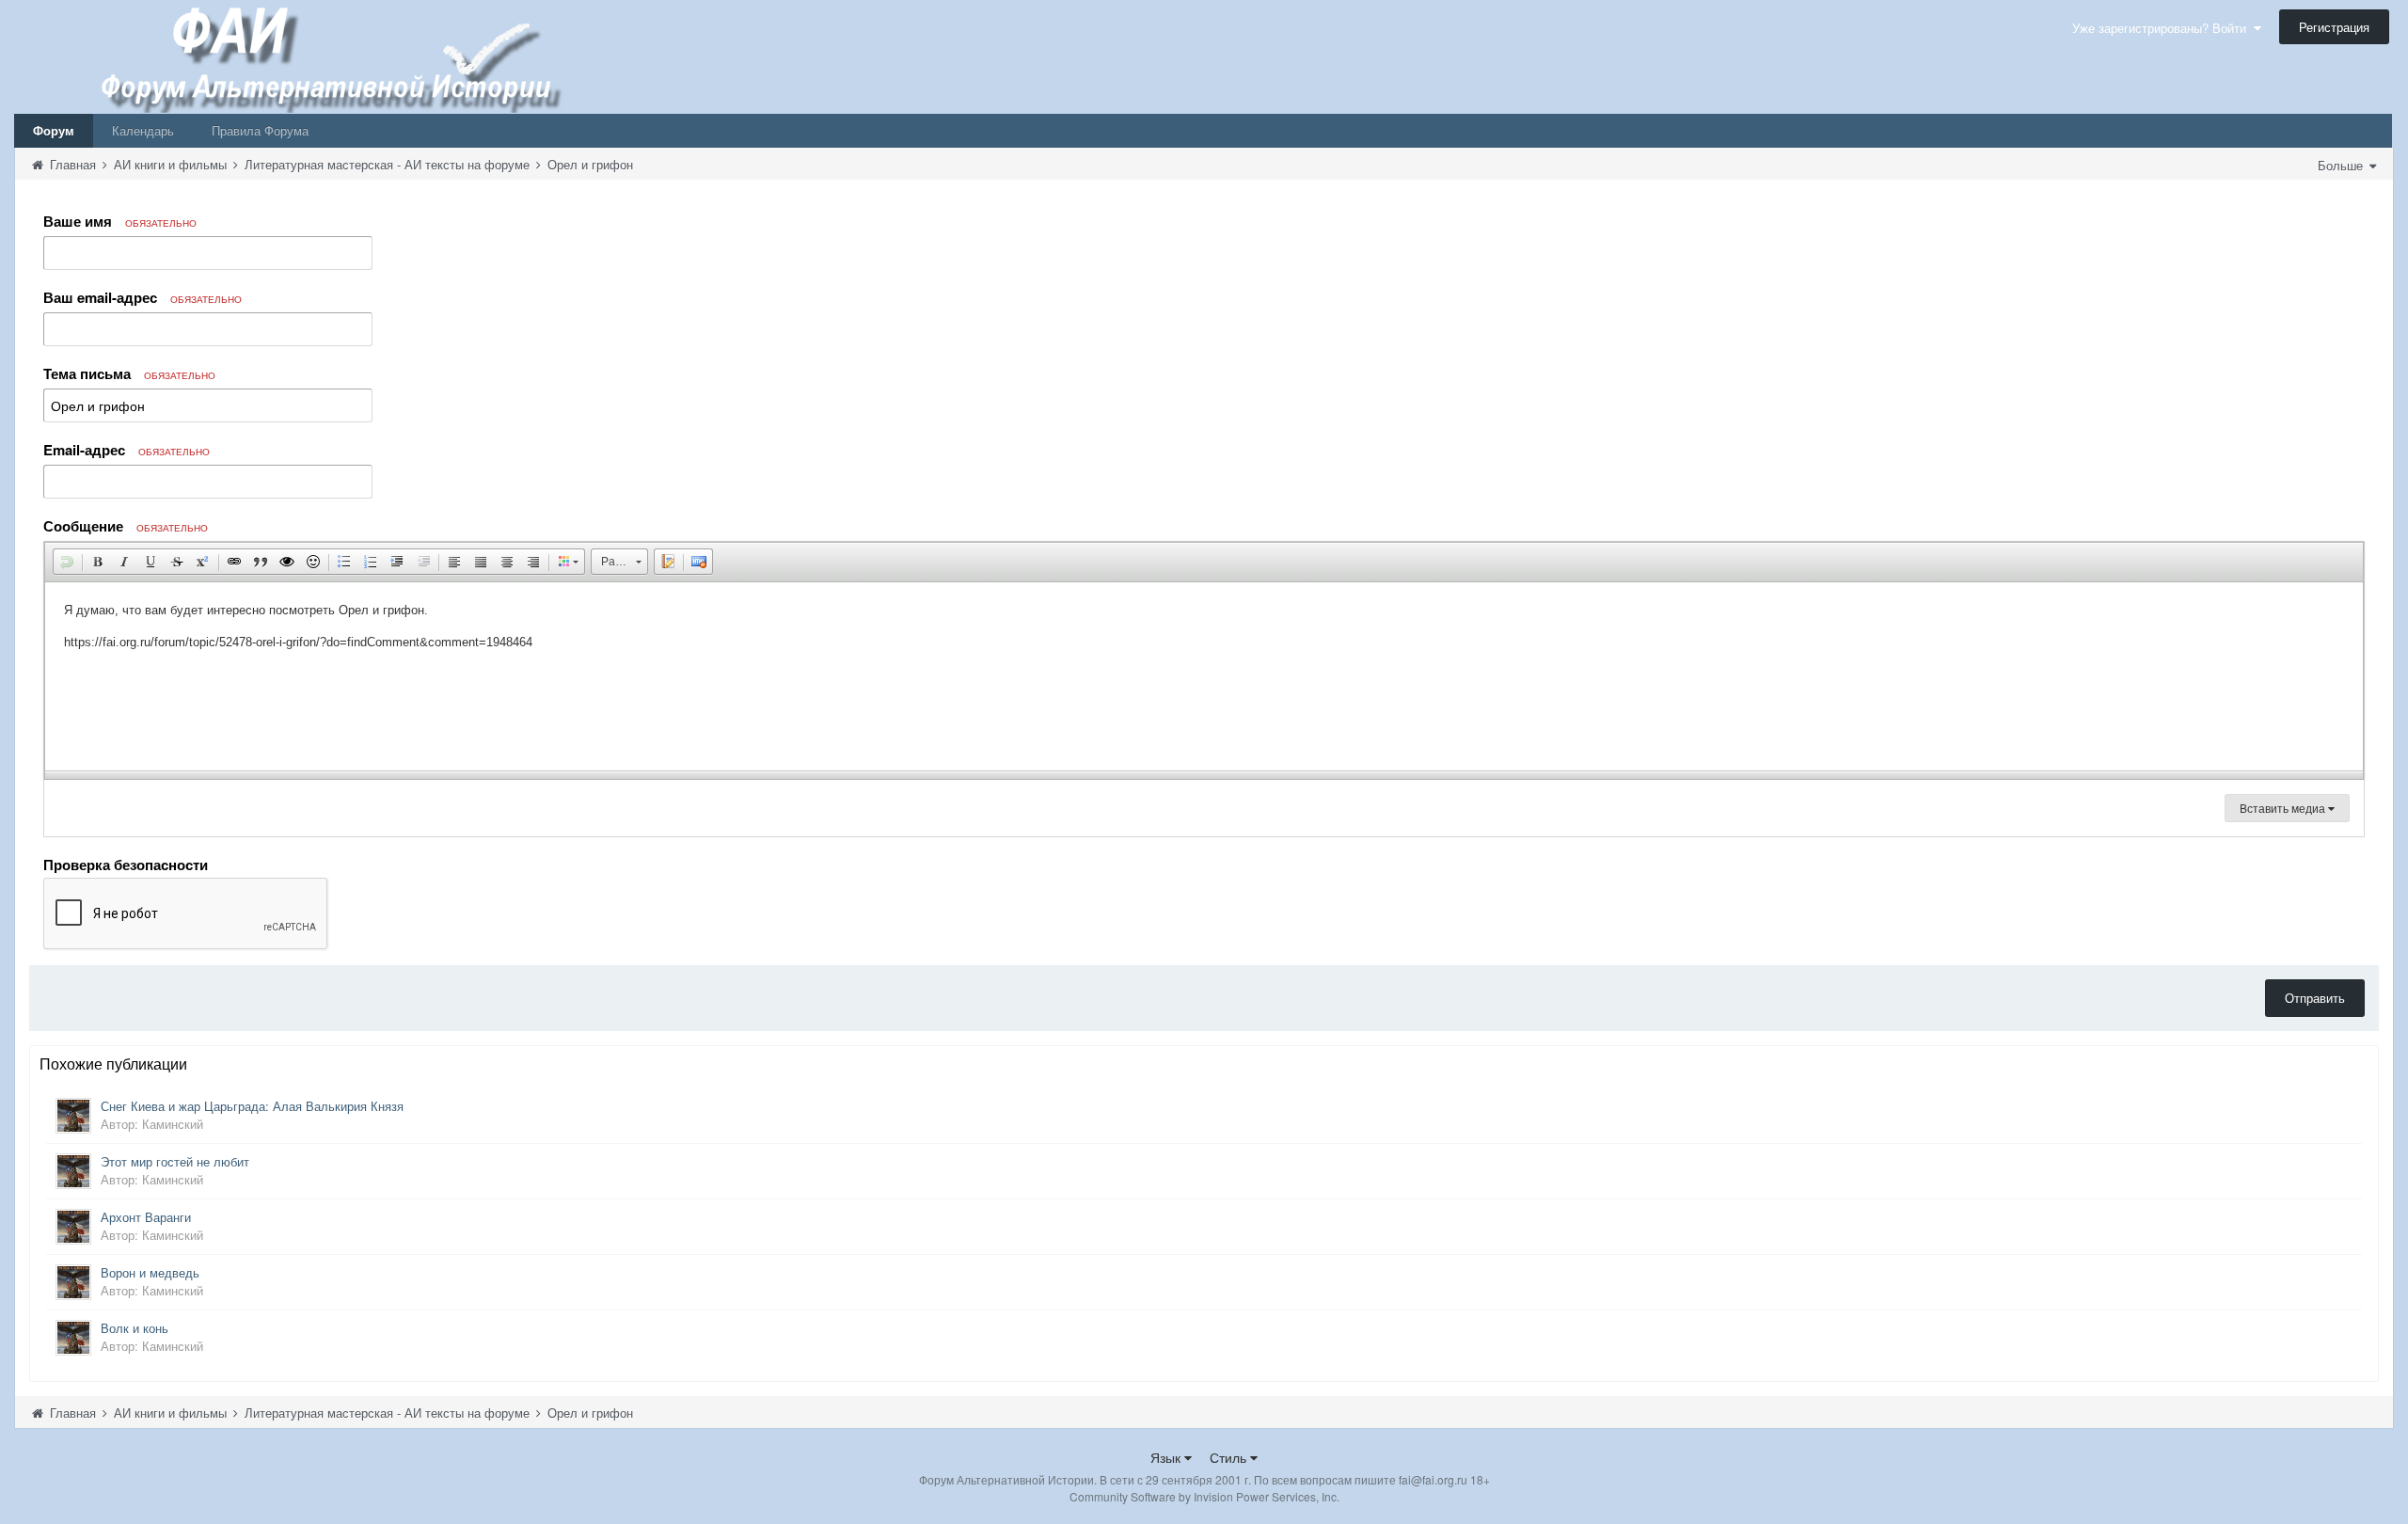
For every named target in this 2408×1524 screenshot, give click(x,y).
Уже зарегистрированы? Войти (2163, 28)
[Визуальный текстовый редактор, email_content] (1204, 676)
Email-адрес (127, 450)
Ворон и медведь (150, 1272)
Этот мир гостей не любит (175, 1161)
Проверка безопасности (126, 864)
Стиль (1230, 1457)
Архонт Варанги (146, 1217)
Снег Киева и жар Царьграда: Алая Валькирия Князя (252, 1106)
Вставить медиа (2284, 808)
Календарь (143, 130)
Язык (1167, 1457)
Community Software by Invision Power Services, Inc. (1204, 1496)
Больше (2342, 165)
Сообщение (126, 526)
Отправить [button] (2315, 998)
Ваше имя (120, 221)
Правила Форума (260, 130)
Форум (54, 130)
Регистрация (2334, 27)
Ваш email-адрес (143, 297)
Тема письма (129, 373)
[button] (67, 562)
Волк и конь (135, 1328)
